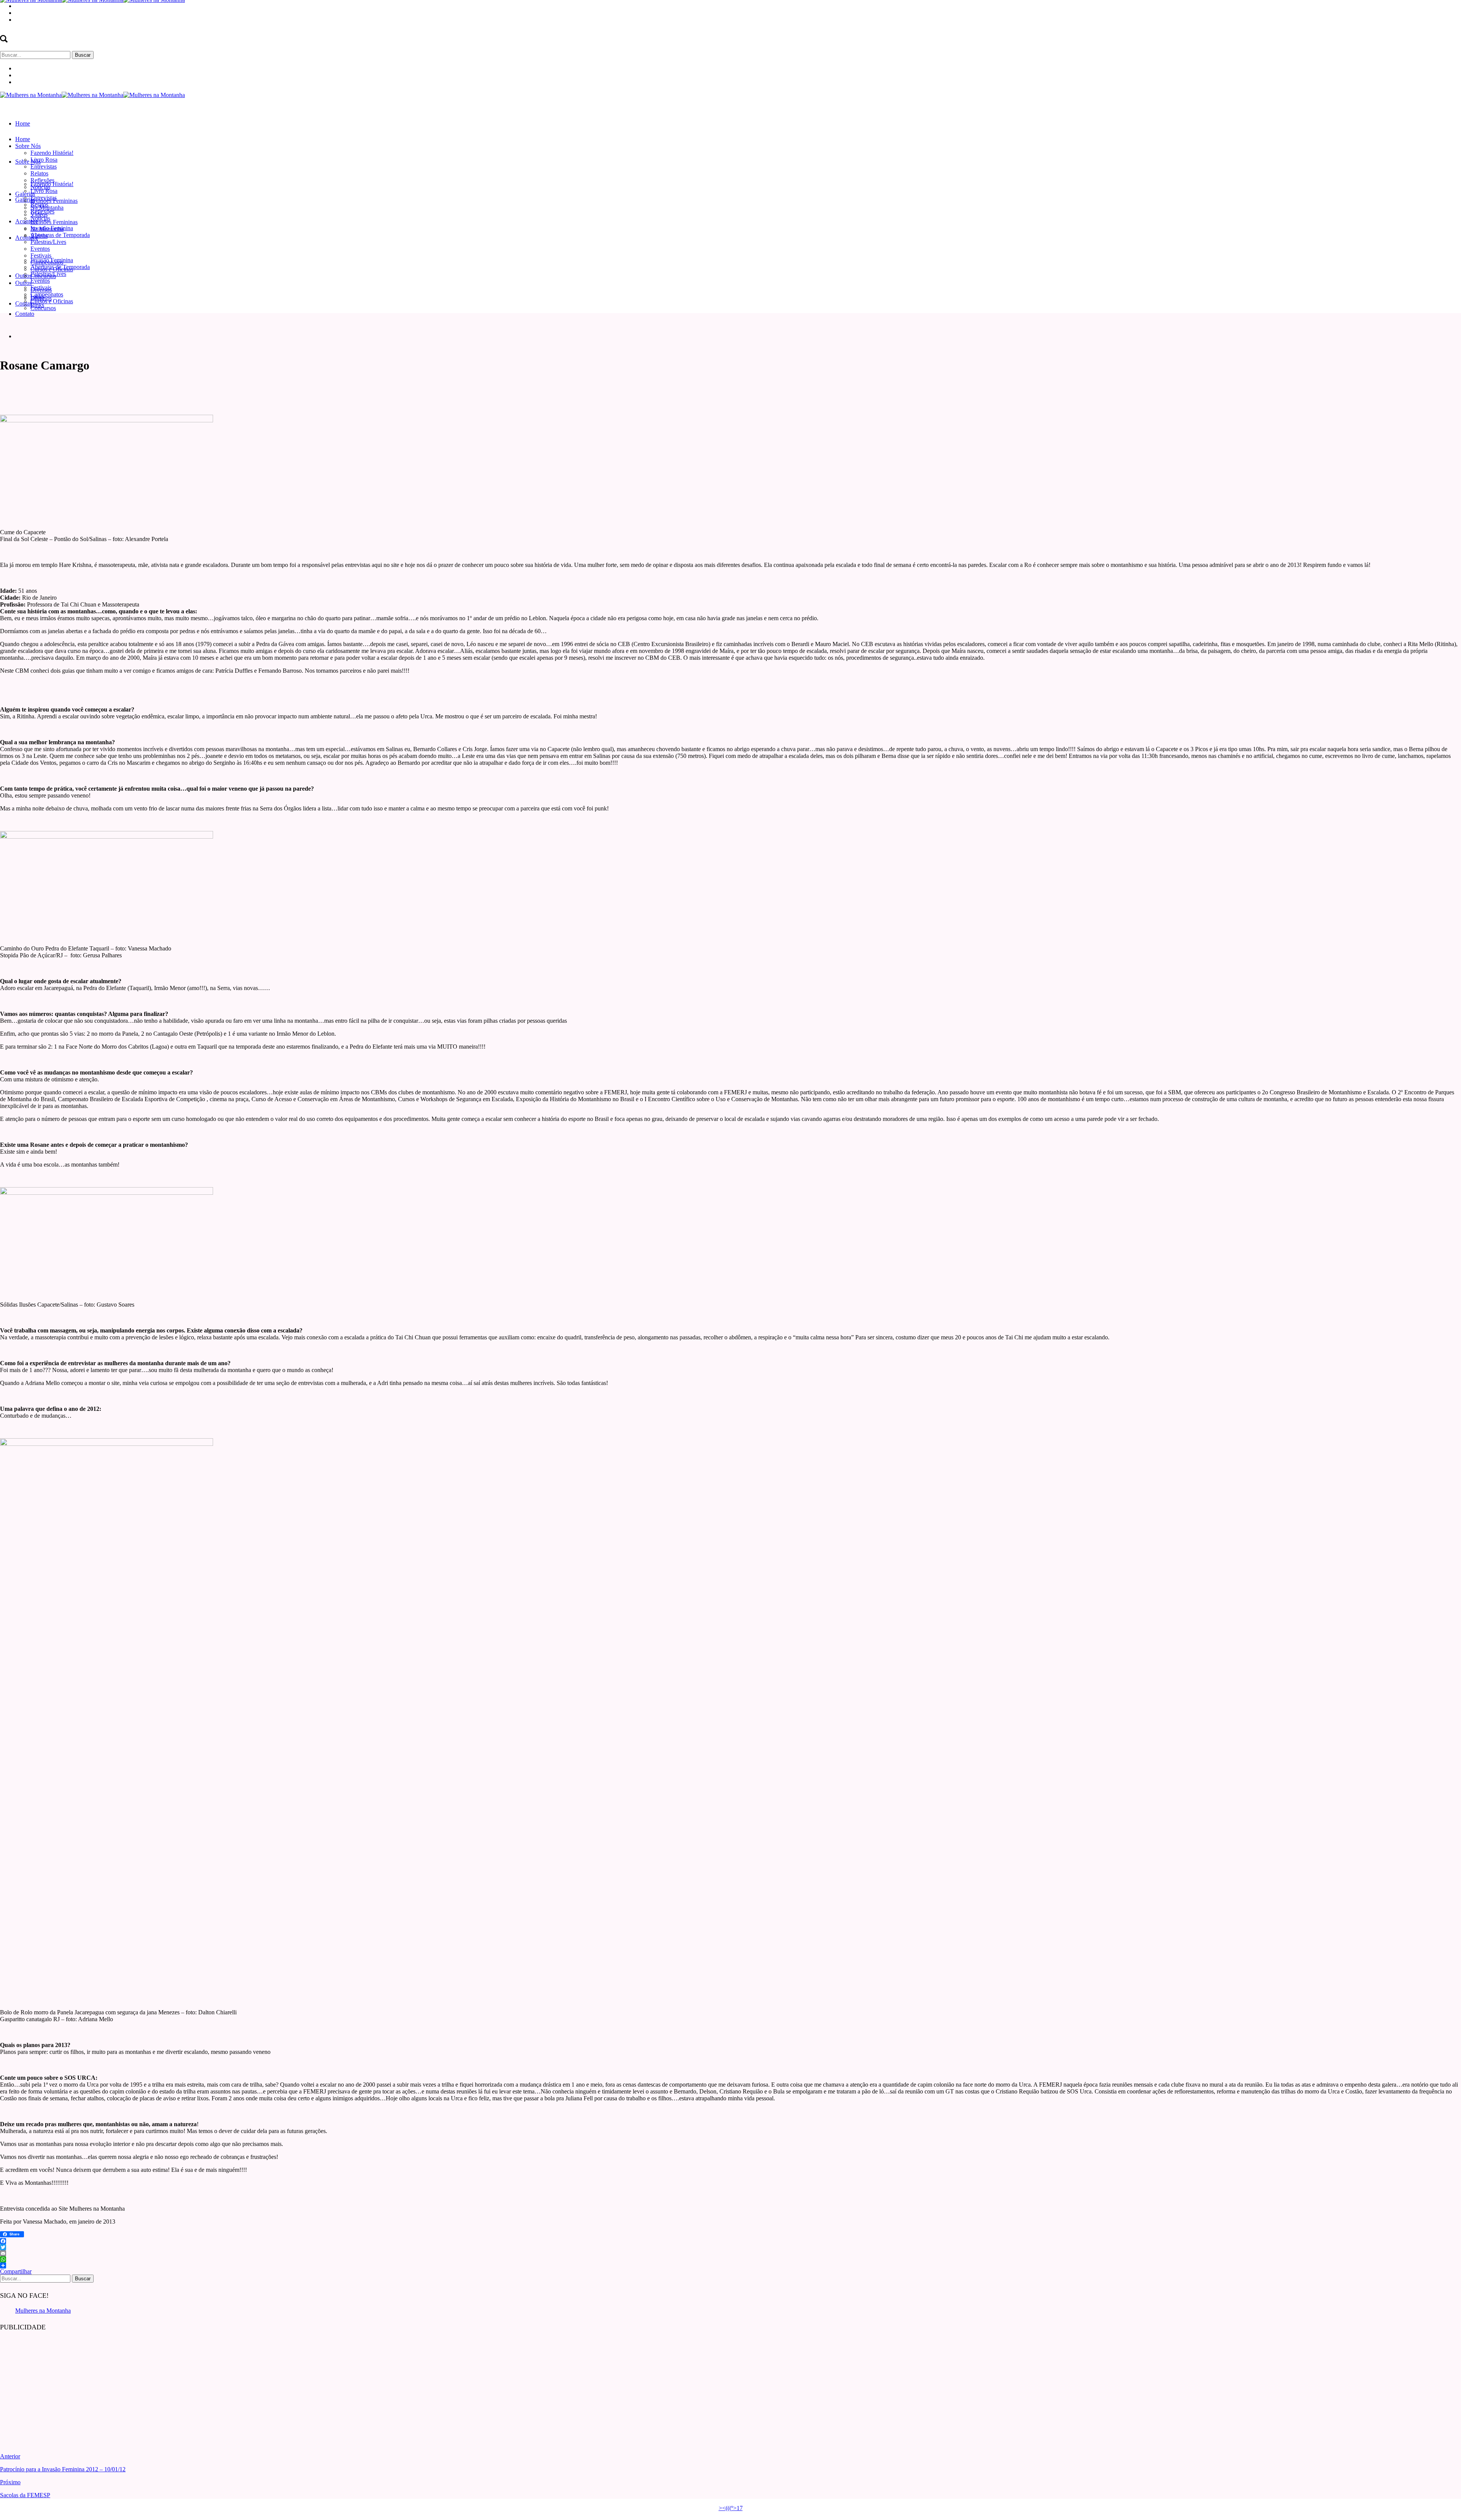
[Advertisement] (57, 2386)
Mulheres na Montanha (43, 2311)
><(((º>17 (731, 2508)
